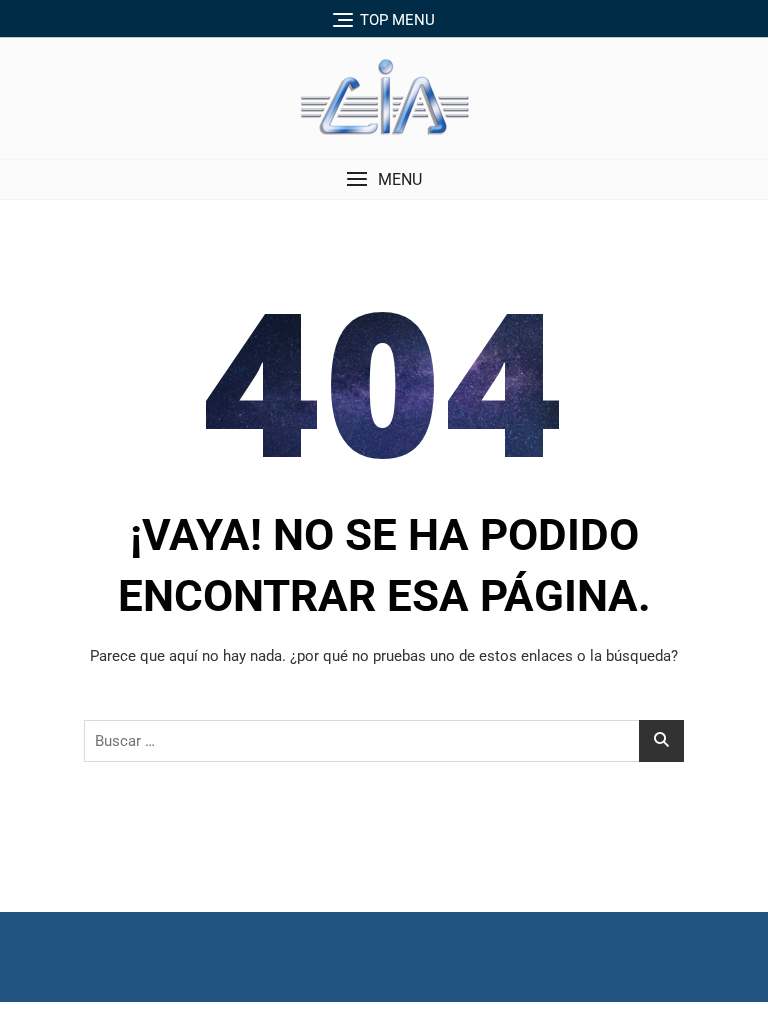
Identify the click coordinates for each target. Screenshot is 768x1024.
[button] (384, 179)
